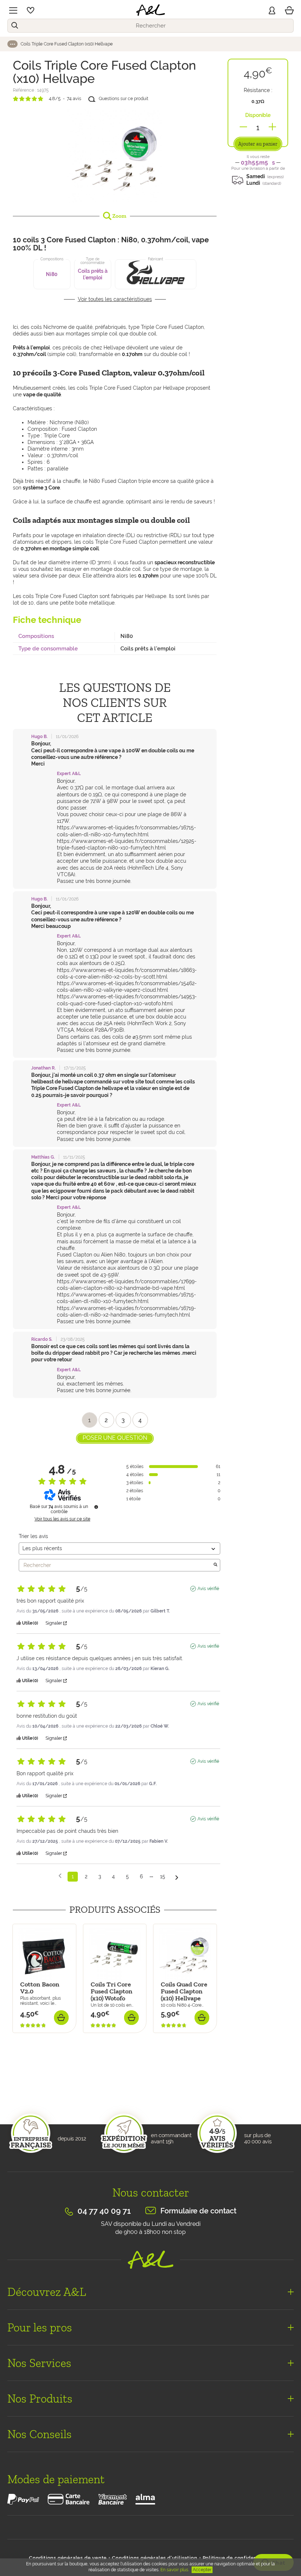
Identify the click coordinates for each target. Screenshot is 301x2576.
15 (163, 1876)
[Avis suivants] (177, 1877)
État (18, 2083)
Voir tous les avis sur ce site (62, 1519)
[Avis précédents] (60, 1876)
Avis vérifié (208, 1589)
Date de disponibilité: (41, 2037)
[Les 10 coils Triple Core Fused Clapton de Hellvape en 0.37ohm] (115, 156)
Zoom (119, 216)
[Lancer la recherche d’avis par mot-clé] (215, 1565)
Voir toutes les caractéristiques (115, 299)
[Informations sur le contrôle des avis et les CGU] (96, 1507)
